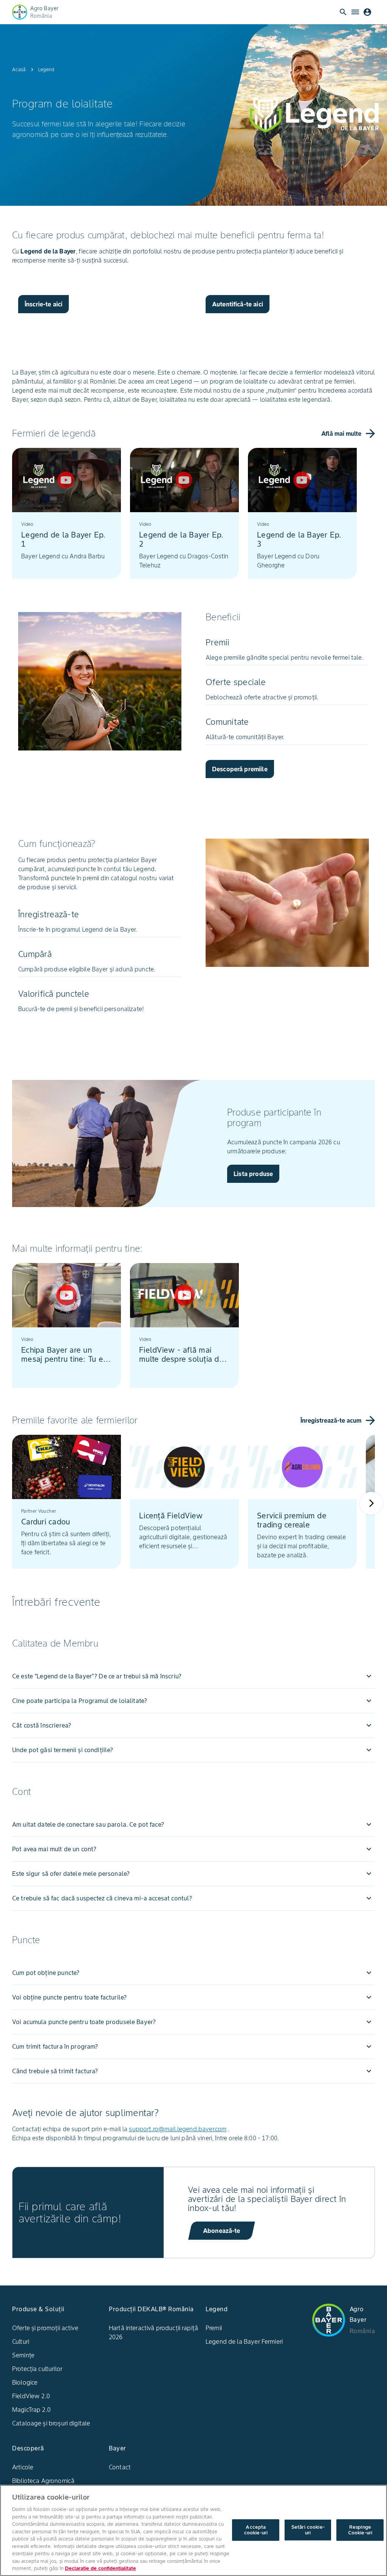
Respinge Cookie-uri (360, 2530)
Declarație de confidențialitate (101, 2568)
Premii (214, 2328)
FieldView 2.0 (31, 2396)
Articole (23, 2467)
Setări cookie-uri (308, 2530)
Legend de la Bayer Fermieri (244, 2341)
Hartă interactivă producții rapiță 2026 (153, 2332)
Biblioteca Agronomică (43, 2481)
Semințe (23, 2355)
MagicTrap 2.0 (31, 2410)
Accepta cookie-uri (256, 2530)
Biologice (25, 2382)
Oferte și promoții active (45, 2328)
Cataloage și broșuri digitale (51, 2423)
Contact (120, 2467)
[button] (193, 1676)
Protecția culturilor (37, 2369)
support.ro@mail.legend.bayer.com (178, 2129)
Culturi (21, 2341)
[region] (193, 2530)
